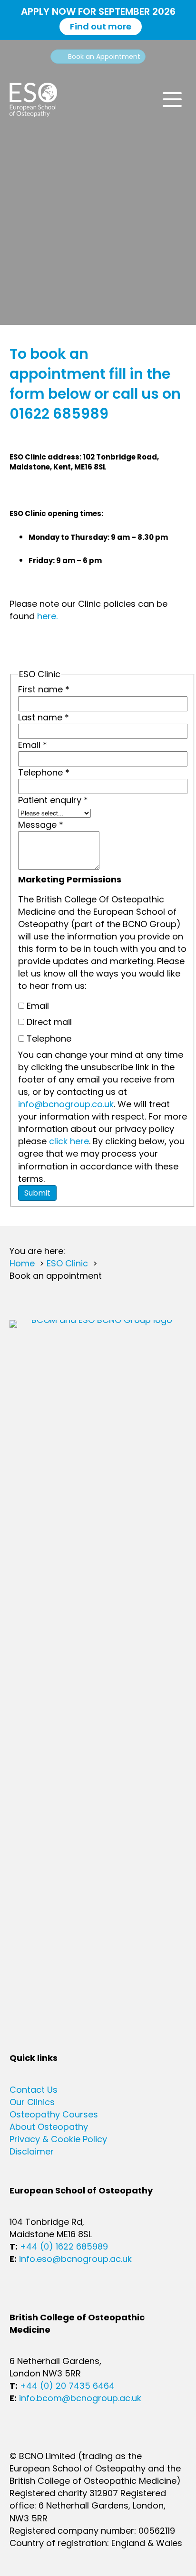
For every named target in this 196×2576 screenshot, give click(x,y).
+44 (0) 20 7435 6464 (67, 2386)
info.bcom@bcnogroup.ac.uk (80, 2398)
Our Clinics (32, 2102)
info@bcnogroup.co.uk (66, 1104)
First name (44, 689)
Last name (44, 717)
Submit (37, 1193)
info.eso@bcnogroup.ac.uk (75, 2259)
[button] (172, 100)
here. (47, 616)
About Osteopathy (49, 2127)
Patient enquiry (53, 800)
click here (69, 1141)
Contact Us (34, 2090)
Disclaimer (32, 2151)
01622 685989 (59, 414)
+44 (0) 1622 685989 (64, 2246)
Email (33, 745)
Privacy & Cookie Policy (58, 2139)
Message (41, 825)
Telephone (44, 772)
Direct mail (48, 1022)
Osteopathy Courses (54, 2114)
